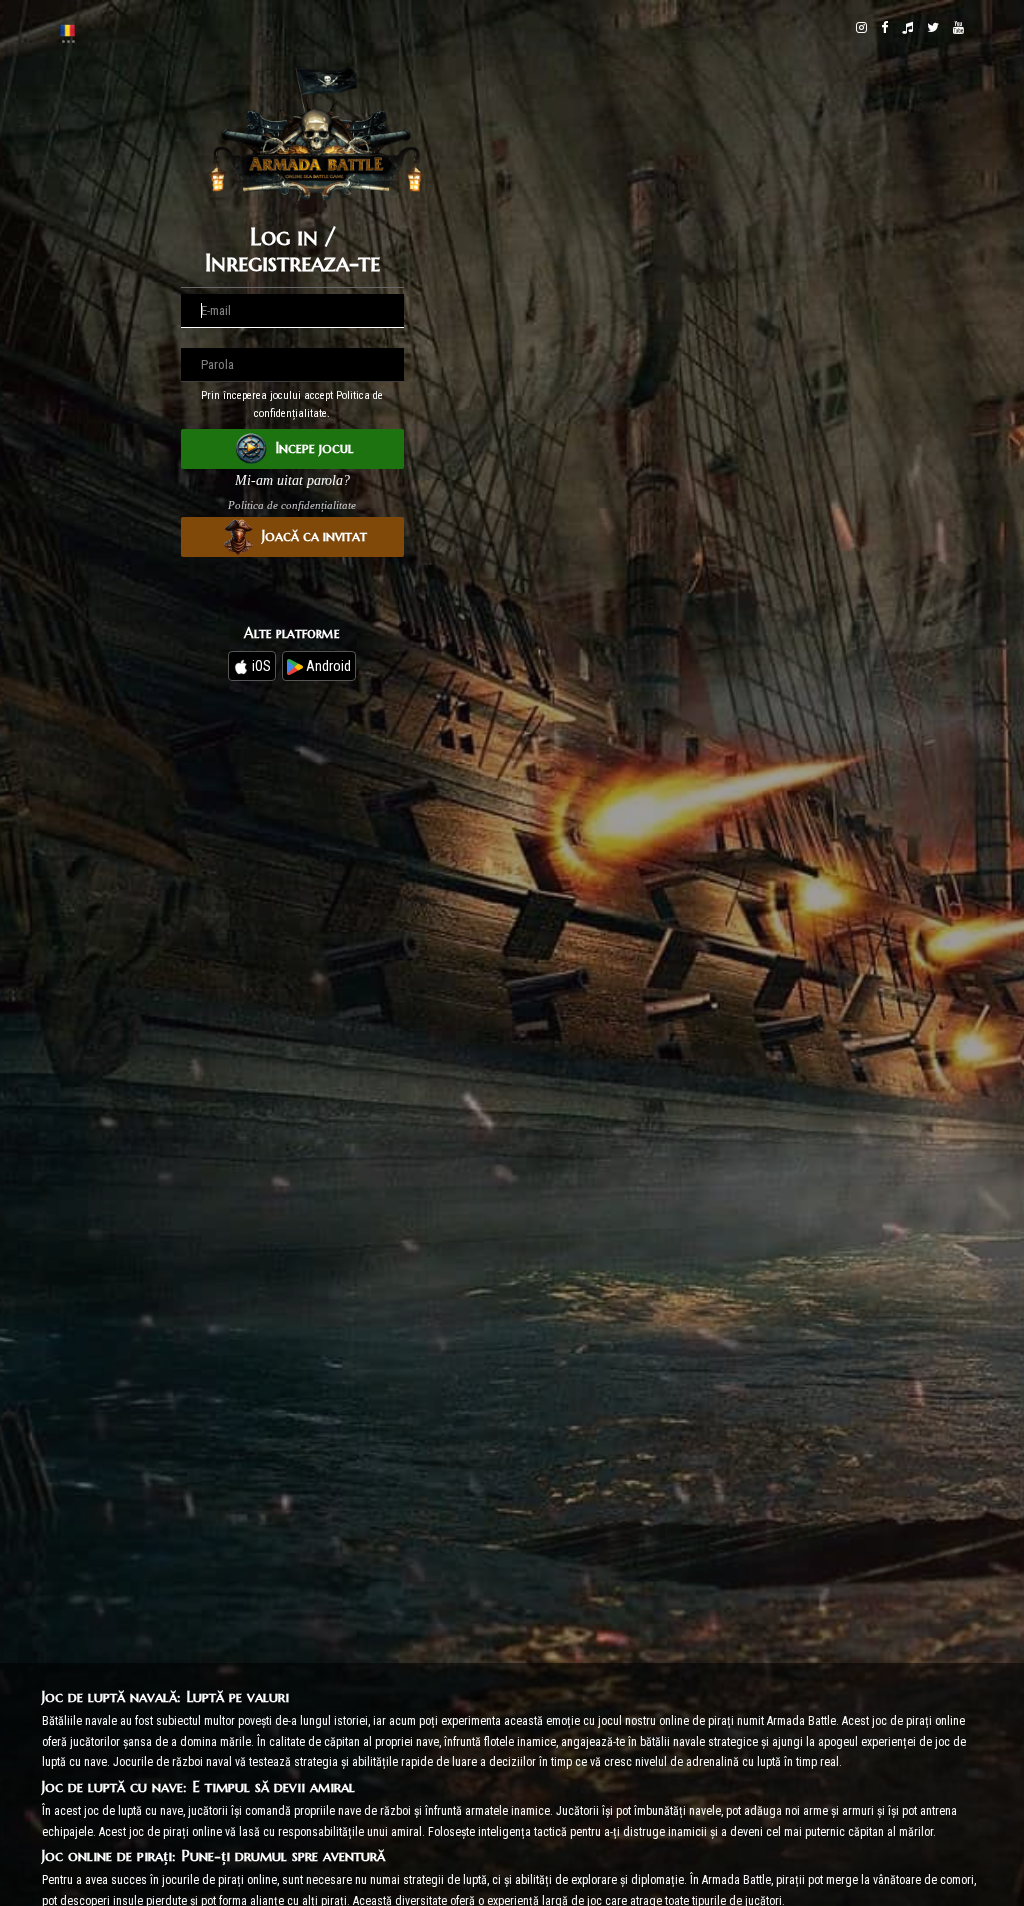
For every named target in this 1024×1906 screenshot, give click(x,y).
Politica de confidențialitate (292, 505)
